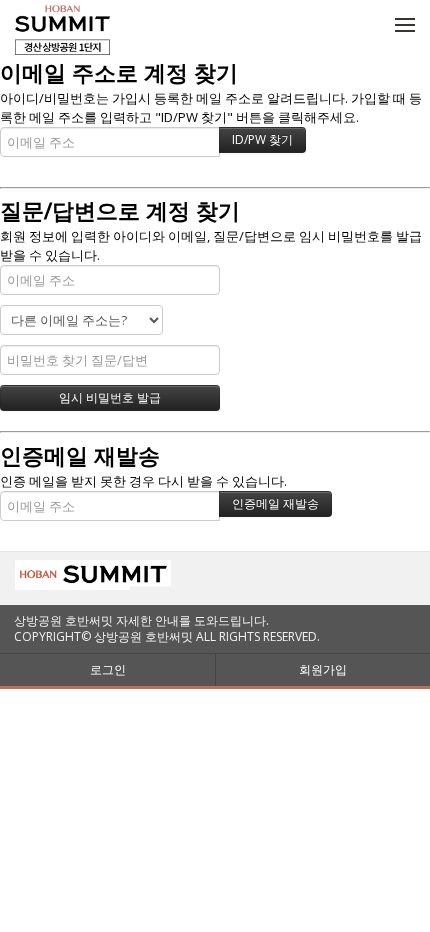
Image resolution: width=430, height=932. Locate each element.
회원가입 (323, 669)
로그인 (108, 669)
